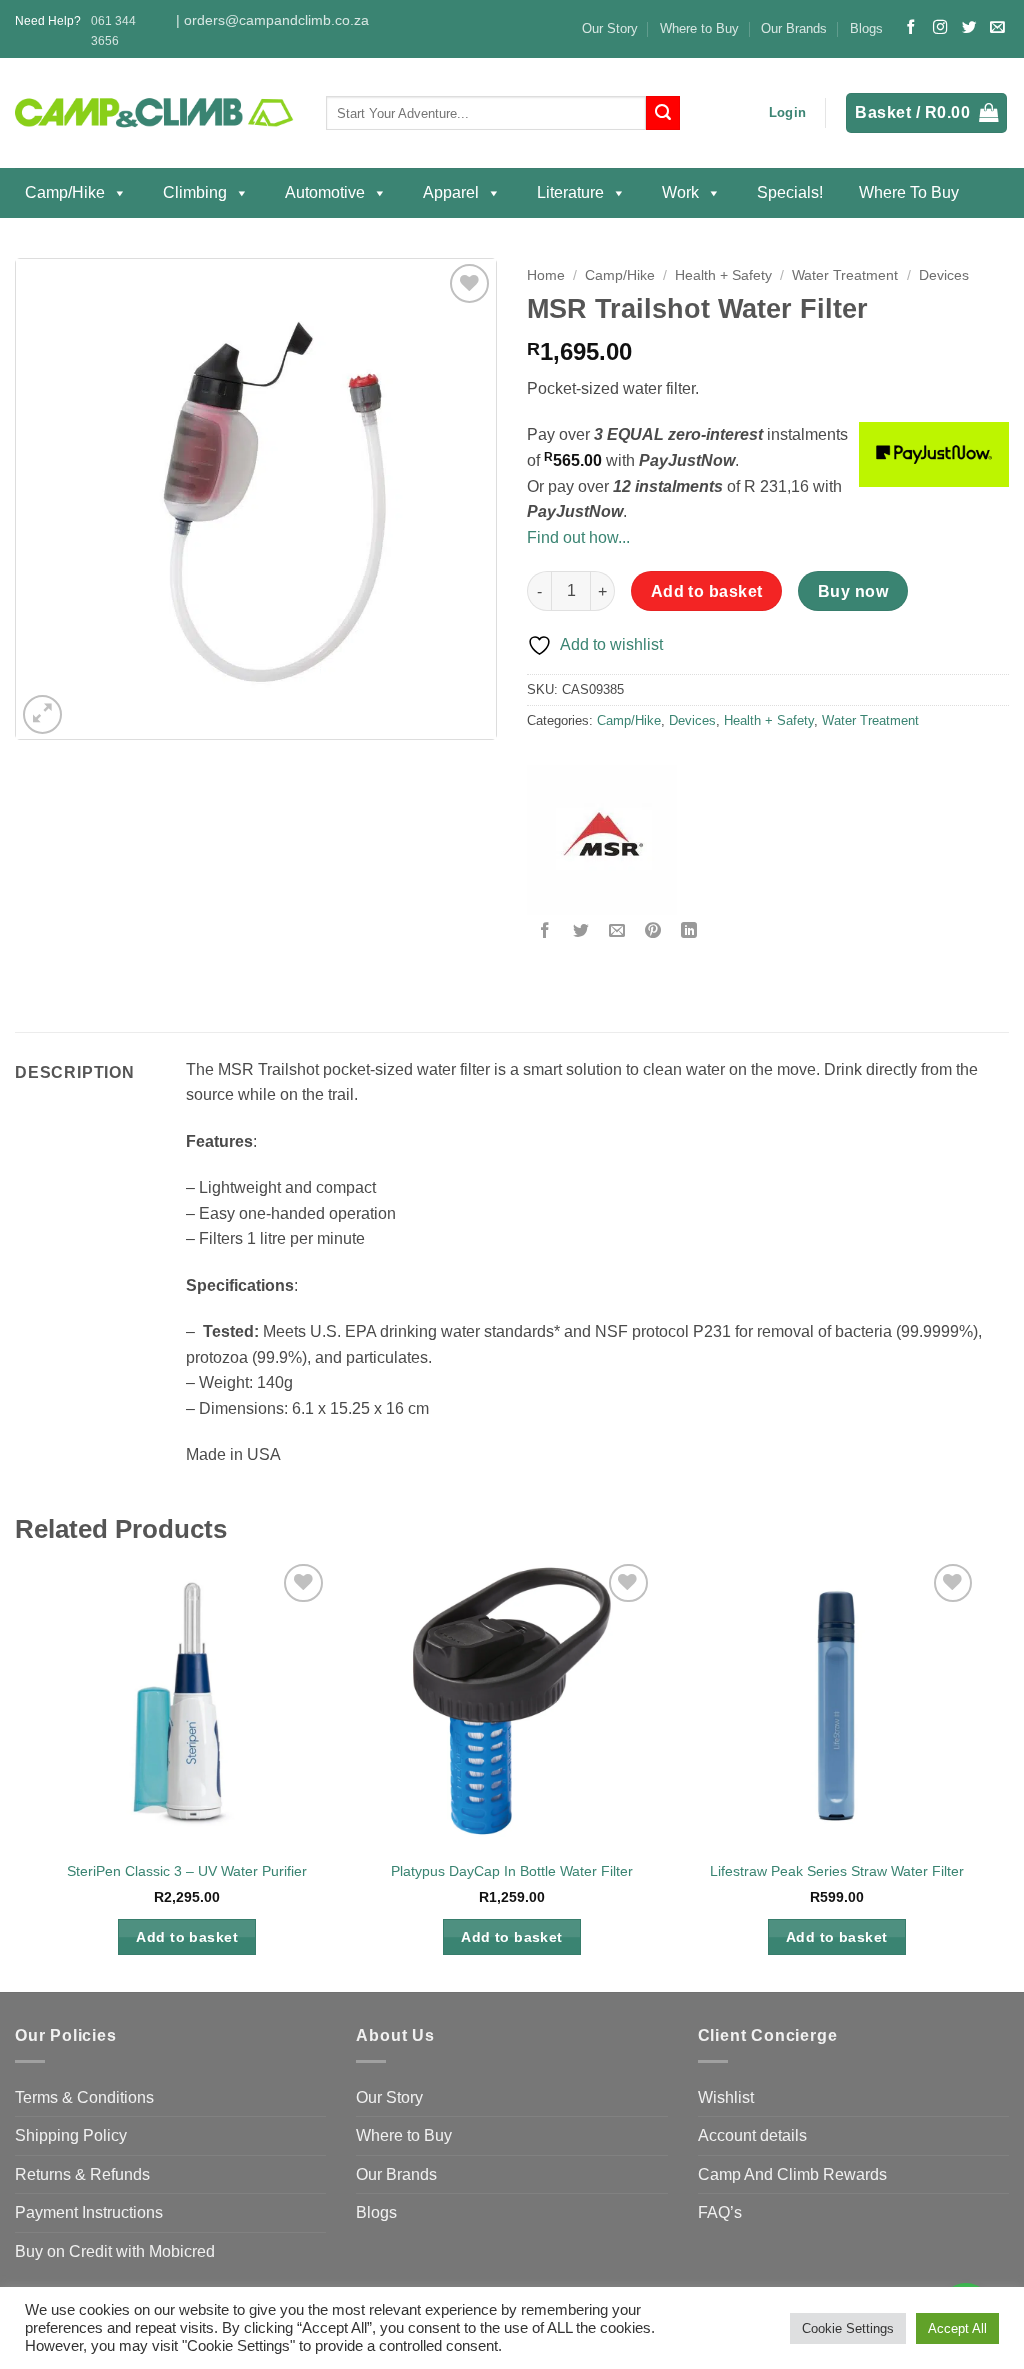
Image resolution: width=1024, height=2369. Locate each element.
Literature (570, 192)
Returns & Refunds (82, 2174)
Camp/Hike (65, 192)
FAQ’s (720, 2212)
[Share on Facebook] (545, 931)
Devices (944, 275)
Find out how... (578, 537)
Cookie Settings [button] (848, 2328)
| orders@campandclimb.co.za (272, 20)
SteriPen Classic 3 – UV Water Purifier (187, 1871)
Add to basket (707, 591)
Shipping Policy (71, 2135)
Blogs (866, 28)
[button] (787, 113)
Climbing (195, 192)
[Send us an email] (997, 28)
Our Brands (794, 28)
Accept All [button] (957, 2328)
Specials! (790, 192)
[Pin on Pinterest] (653, 931)
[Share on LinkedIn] (689, 931)
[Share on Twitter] (581, 931)
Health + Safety (723, 275)
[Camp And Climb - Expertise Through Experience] (155, 113)
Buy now (853, 591)
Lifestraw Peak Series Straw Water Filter (837, 1871)
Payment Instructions (89, 2212)
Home (546, 275)
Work (680, 192)
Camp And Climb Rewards (792, 2174)
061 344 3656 (113, 30)
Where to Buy (699, 28)
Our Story (610, 28)
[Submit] (663, 113)
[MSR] (602, 840)
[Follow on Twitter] (969, 28)
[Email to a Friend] (617, 931)
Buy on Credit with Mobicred (115, 2251)
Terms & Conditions (84, 2097)
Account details (752, 2135)
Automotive (325, 192)
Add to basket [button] (187, 1937)
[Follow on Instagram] (940, 28)
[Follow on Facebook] (911, 28)
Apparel (451, 192)
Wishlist (726, 2097)
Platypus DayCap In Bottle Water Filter (512, 1871)
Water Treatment (845, 275)
